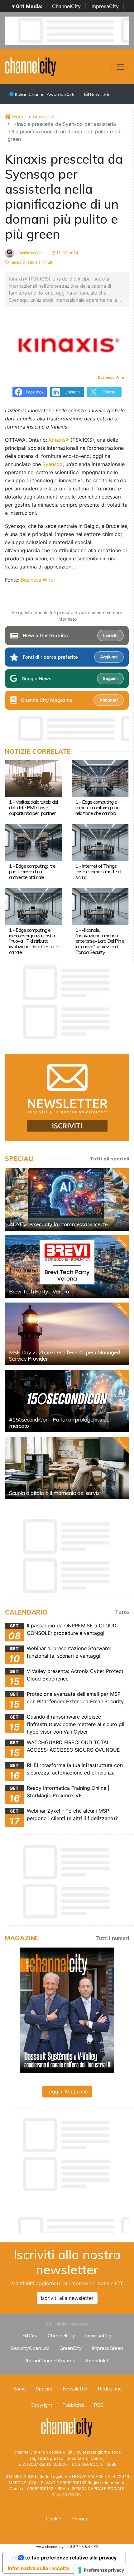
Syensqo (53, 464)
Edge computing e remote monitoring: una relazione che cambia (97, 807)
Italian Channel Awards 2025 (44, 94)
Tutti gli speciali (109, 1159)
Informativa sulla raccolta (38, 2568)
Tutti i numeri (112, 1938)
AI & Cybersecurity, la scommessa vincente (58, 1224)
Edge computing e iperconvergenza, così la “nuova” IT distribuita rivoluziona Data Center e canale (33, 941)
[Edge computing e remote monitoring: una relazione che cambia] (100, 778)
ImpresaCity (105, 6)
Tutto (122, 1612)
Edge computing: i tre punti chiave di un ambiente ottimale (32, 871)
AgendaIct (97, 2360)
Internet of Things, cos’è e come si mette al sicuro (98, 871)
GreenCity (71, 2348)
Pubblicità (73, 2405)
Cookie (54, 2519)
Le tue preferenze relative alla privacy (70, 2558)
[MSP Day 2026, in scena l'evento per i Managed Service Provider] (67, 1334)
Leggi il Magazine (67, 2092)
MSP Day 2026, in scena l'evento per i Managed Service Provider (65, 1355)
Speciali (44, 2389)
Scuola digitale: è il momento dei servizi (55, 1493)
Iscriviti (110, 636)
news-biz (44, 117)
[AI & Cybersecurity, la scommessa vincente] (67, 1199)
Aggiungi (109, 657)
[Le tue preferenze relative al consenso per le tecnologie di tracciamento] (101, 2570)
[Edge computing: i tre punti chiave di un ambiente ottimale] (34, 842)
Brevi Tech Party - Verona (39, 1291)
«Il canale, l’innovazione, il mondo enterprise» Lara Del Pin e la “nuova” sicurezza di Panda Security (100, 941)
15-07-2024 (67, 253)
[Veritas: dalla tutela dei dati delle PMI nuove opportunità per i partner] (34, 778)
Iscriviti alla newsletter (67, 2298)
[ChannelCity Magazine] (67, 2010)
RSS (99, 2405)
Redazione (110, 2389)
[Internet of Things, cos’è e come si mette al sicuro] (100, 842)
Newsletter (100, 94)
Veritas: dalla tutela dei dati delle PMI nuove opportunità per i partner (33, 807)
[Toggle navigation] (120, 67)
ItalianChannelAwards (50, 2360)
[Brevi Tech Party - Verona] (67, 1267)
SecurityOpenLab (30, 2348)
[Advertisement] (69, 2223)
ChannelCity (66, 6)
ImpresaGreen (108, 2348)
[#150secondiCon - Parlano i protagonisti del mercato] (67, 1401)
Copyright (41, 2405)
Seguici (110, 678)
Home (18, 117)
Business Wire (30, 253)
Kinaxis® (60, 440)
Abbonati (108, 700)
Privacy (80, 2519)
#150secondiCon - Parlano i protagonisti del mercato (60, 1423)
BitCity (30, 2335)
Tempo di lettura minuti (30, 262)
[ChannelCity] (31, 66)
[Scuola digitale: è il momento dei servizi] (67, 1468)
